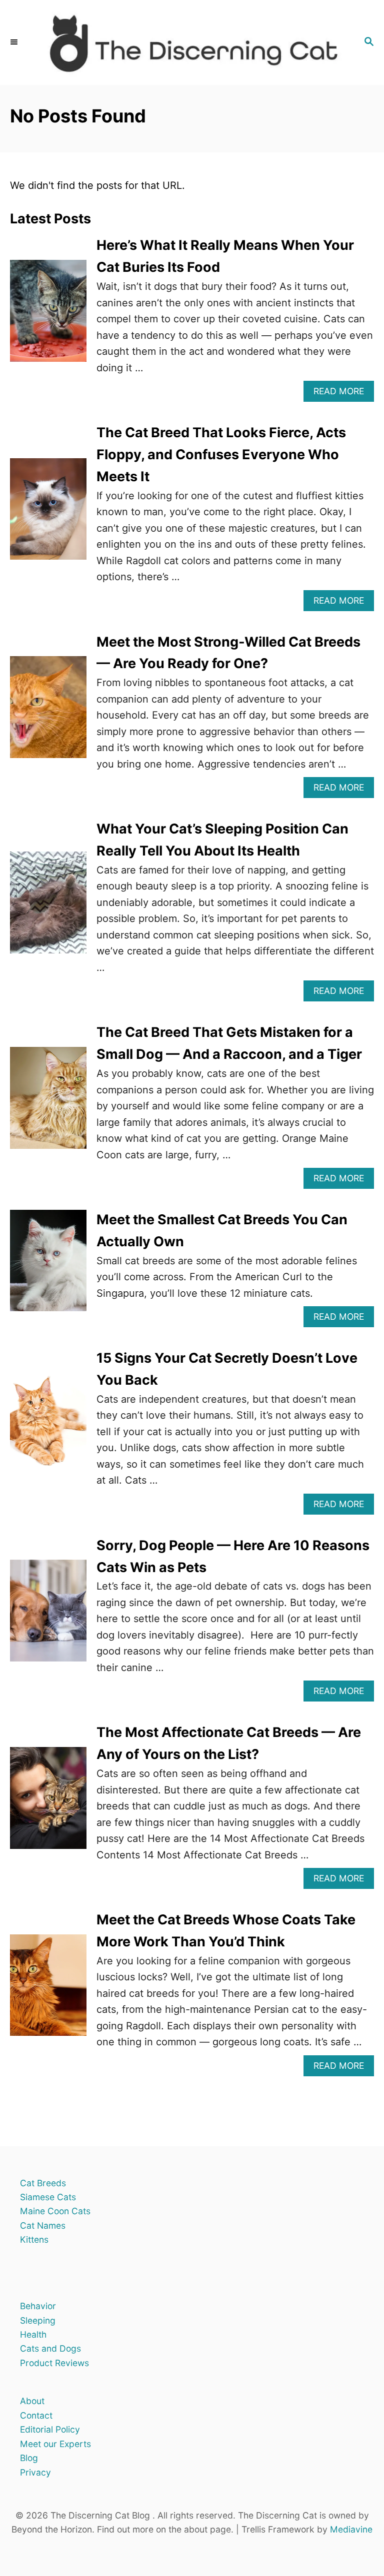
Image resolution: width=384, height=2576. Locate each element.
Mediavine (351, 2529)
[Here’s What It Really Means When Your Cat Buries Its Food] (48, 318)
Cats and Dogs (50, 2348)
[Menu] (15, 42)
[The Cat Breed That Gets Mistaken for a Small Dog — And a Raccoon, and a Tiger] (48, 1105)
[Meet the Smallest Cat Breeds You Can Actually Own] (48, 1268)
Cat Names (43, 2225)
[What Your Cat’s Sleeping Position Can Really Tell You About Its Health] (48, 910)
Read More (343, 394)
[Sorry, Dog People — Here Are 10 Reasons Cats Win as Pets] (48, 1618)
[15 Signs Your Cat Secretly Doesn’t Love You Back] (48, 1431)
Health (33, 2334)
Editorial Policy (50, 2429)
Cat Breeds (43, 2183)
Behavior (38, 2306)
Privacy (35, 2472)
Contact (36, 2415)
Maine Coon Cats (55, 2211)
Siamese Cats (48, 2197)
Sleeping (38, 2320)
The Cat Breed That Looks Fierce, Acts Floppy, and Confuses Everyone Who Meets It (221, 454)
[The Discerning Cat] (192, 42)
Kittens (34, 2239)
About (32, 2401)
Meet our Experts (55, 2444)
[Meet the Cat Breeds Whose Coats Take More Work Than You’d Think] (48, 1993)
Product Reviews (54, 2363)
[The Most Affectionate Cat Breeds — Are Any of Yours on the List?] (48, 1805)
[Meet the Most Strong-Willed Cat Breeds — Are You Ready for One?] (48, 714)
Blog (29, 2458)
